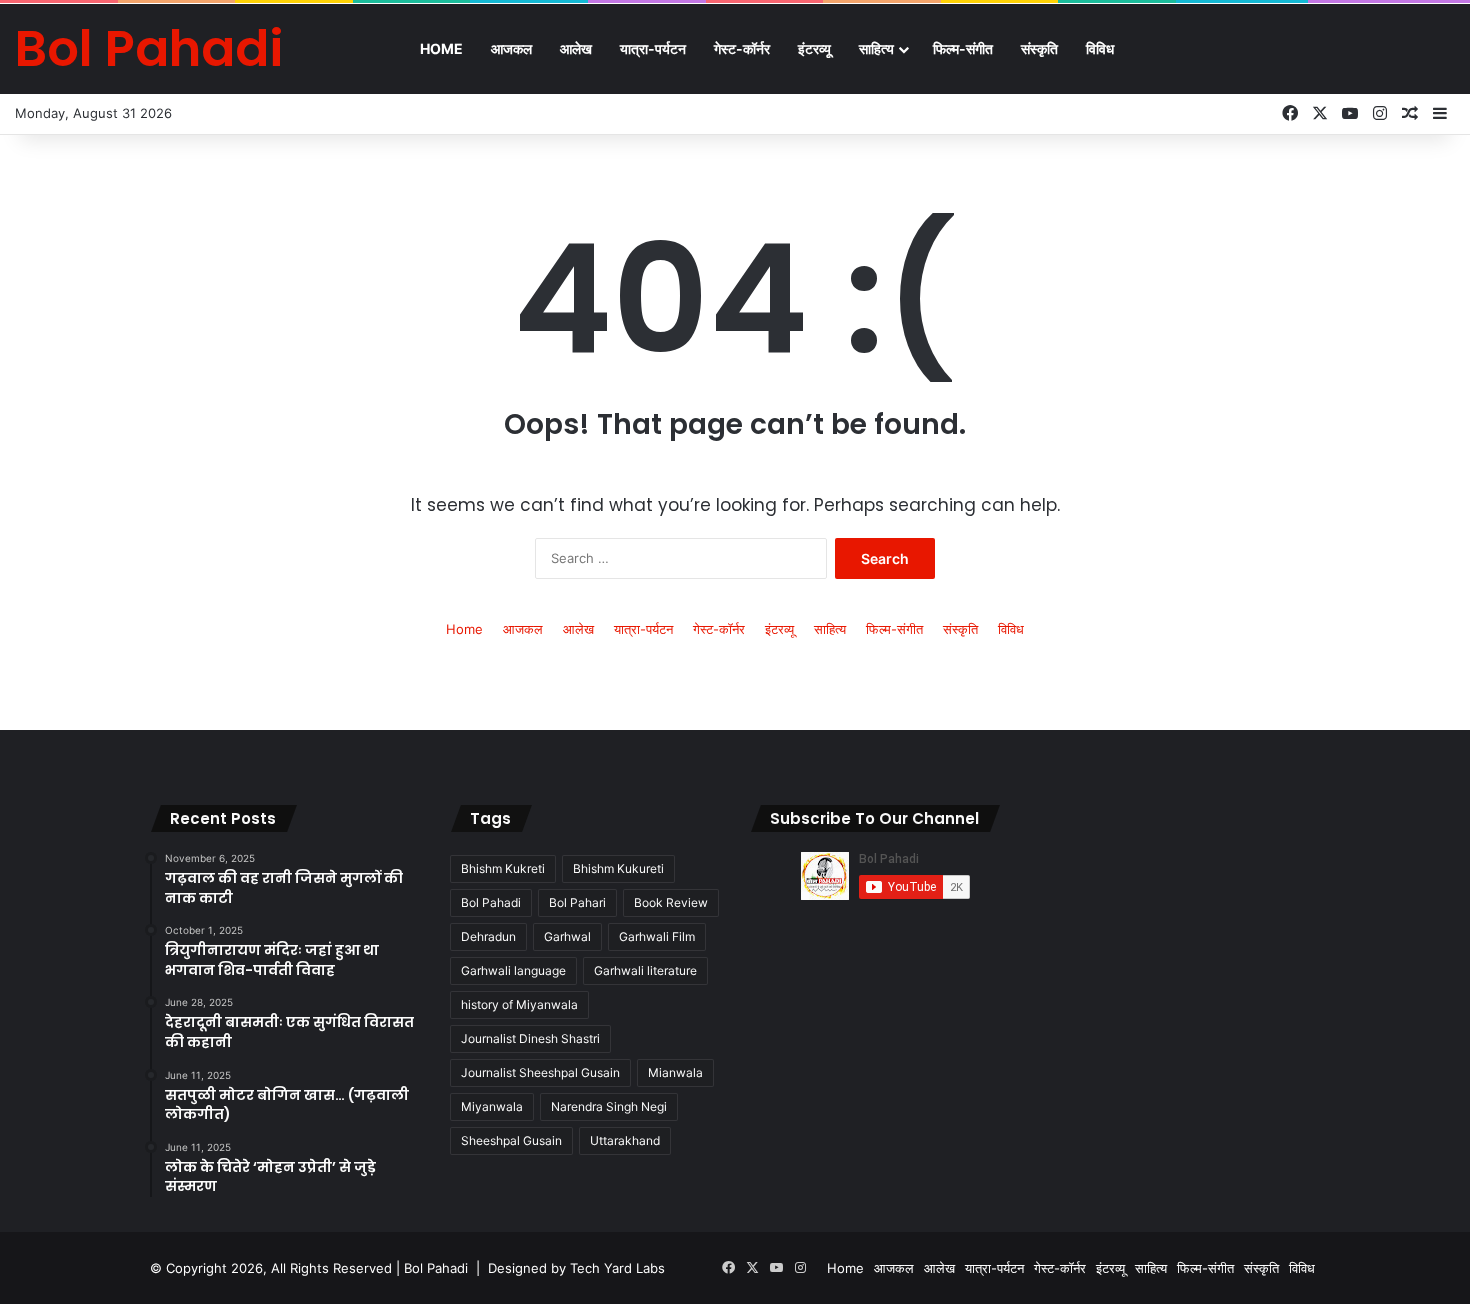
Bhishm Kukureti (618, 868)
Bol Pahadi (491, 902)
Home (441, 48)
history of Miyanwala (519, 1004)
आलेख (576, 48)
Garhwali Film (657, 936)
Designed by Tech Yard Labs (576, 1268)
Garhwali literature (645, 970)
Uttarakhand (625, 1140)
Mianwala (675, 1072)
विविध (1100, 48)
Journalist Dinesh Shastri (530, 1038)
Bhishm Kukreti (503, 868)
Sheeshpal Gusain (511, 1140)
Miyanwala (492, 1106)
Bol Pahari (577, 902)
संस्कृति (1039, 48)
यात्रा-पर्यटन (653, 48)
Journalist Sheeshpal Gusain (540, 1072)
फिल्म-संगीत (963, 48)
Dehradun (488, 936)
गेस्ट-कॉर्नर (742, 48)
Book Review (671, 902)
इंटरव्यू (814, 48)
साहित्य (876, 48)
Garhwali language (513, 970)
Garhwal (567, 936)
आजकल (511, 48)
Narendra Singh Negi (609, 1106)
